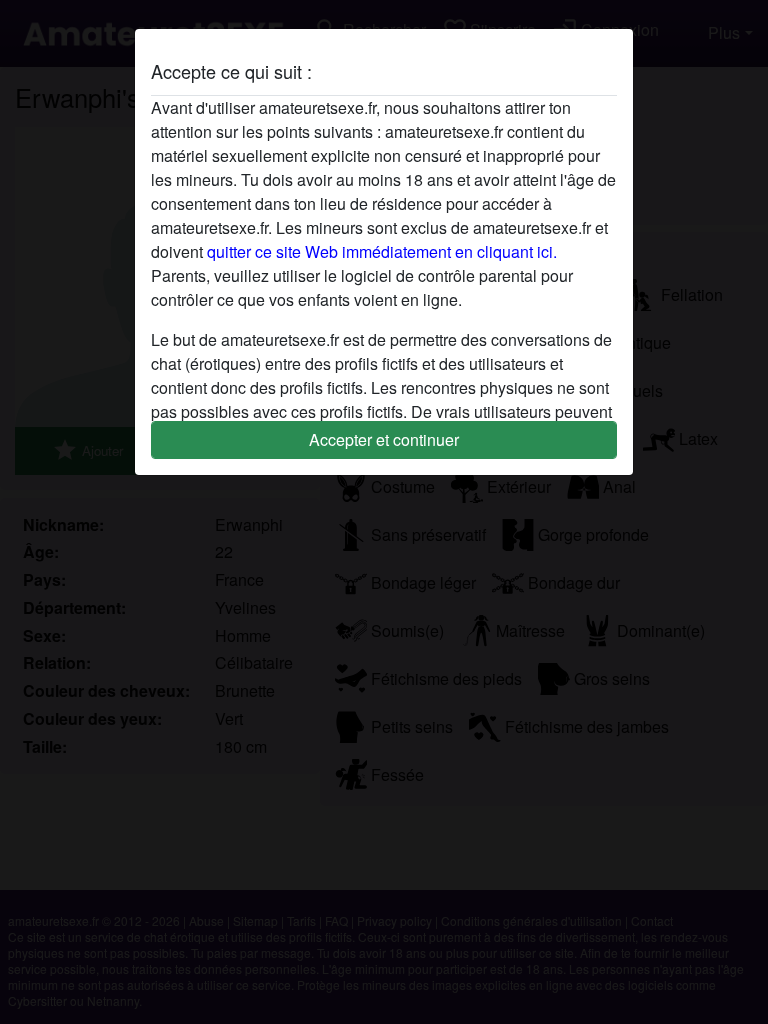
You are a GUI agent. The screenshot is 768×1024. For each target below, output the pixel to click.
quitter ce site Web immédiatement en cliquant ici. (382, 251)
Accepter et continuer (384, 439)
